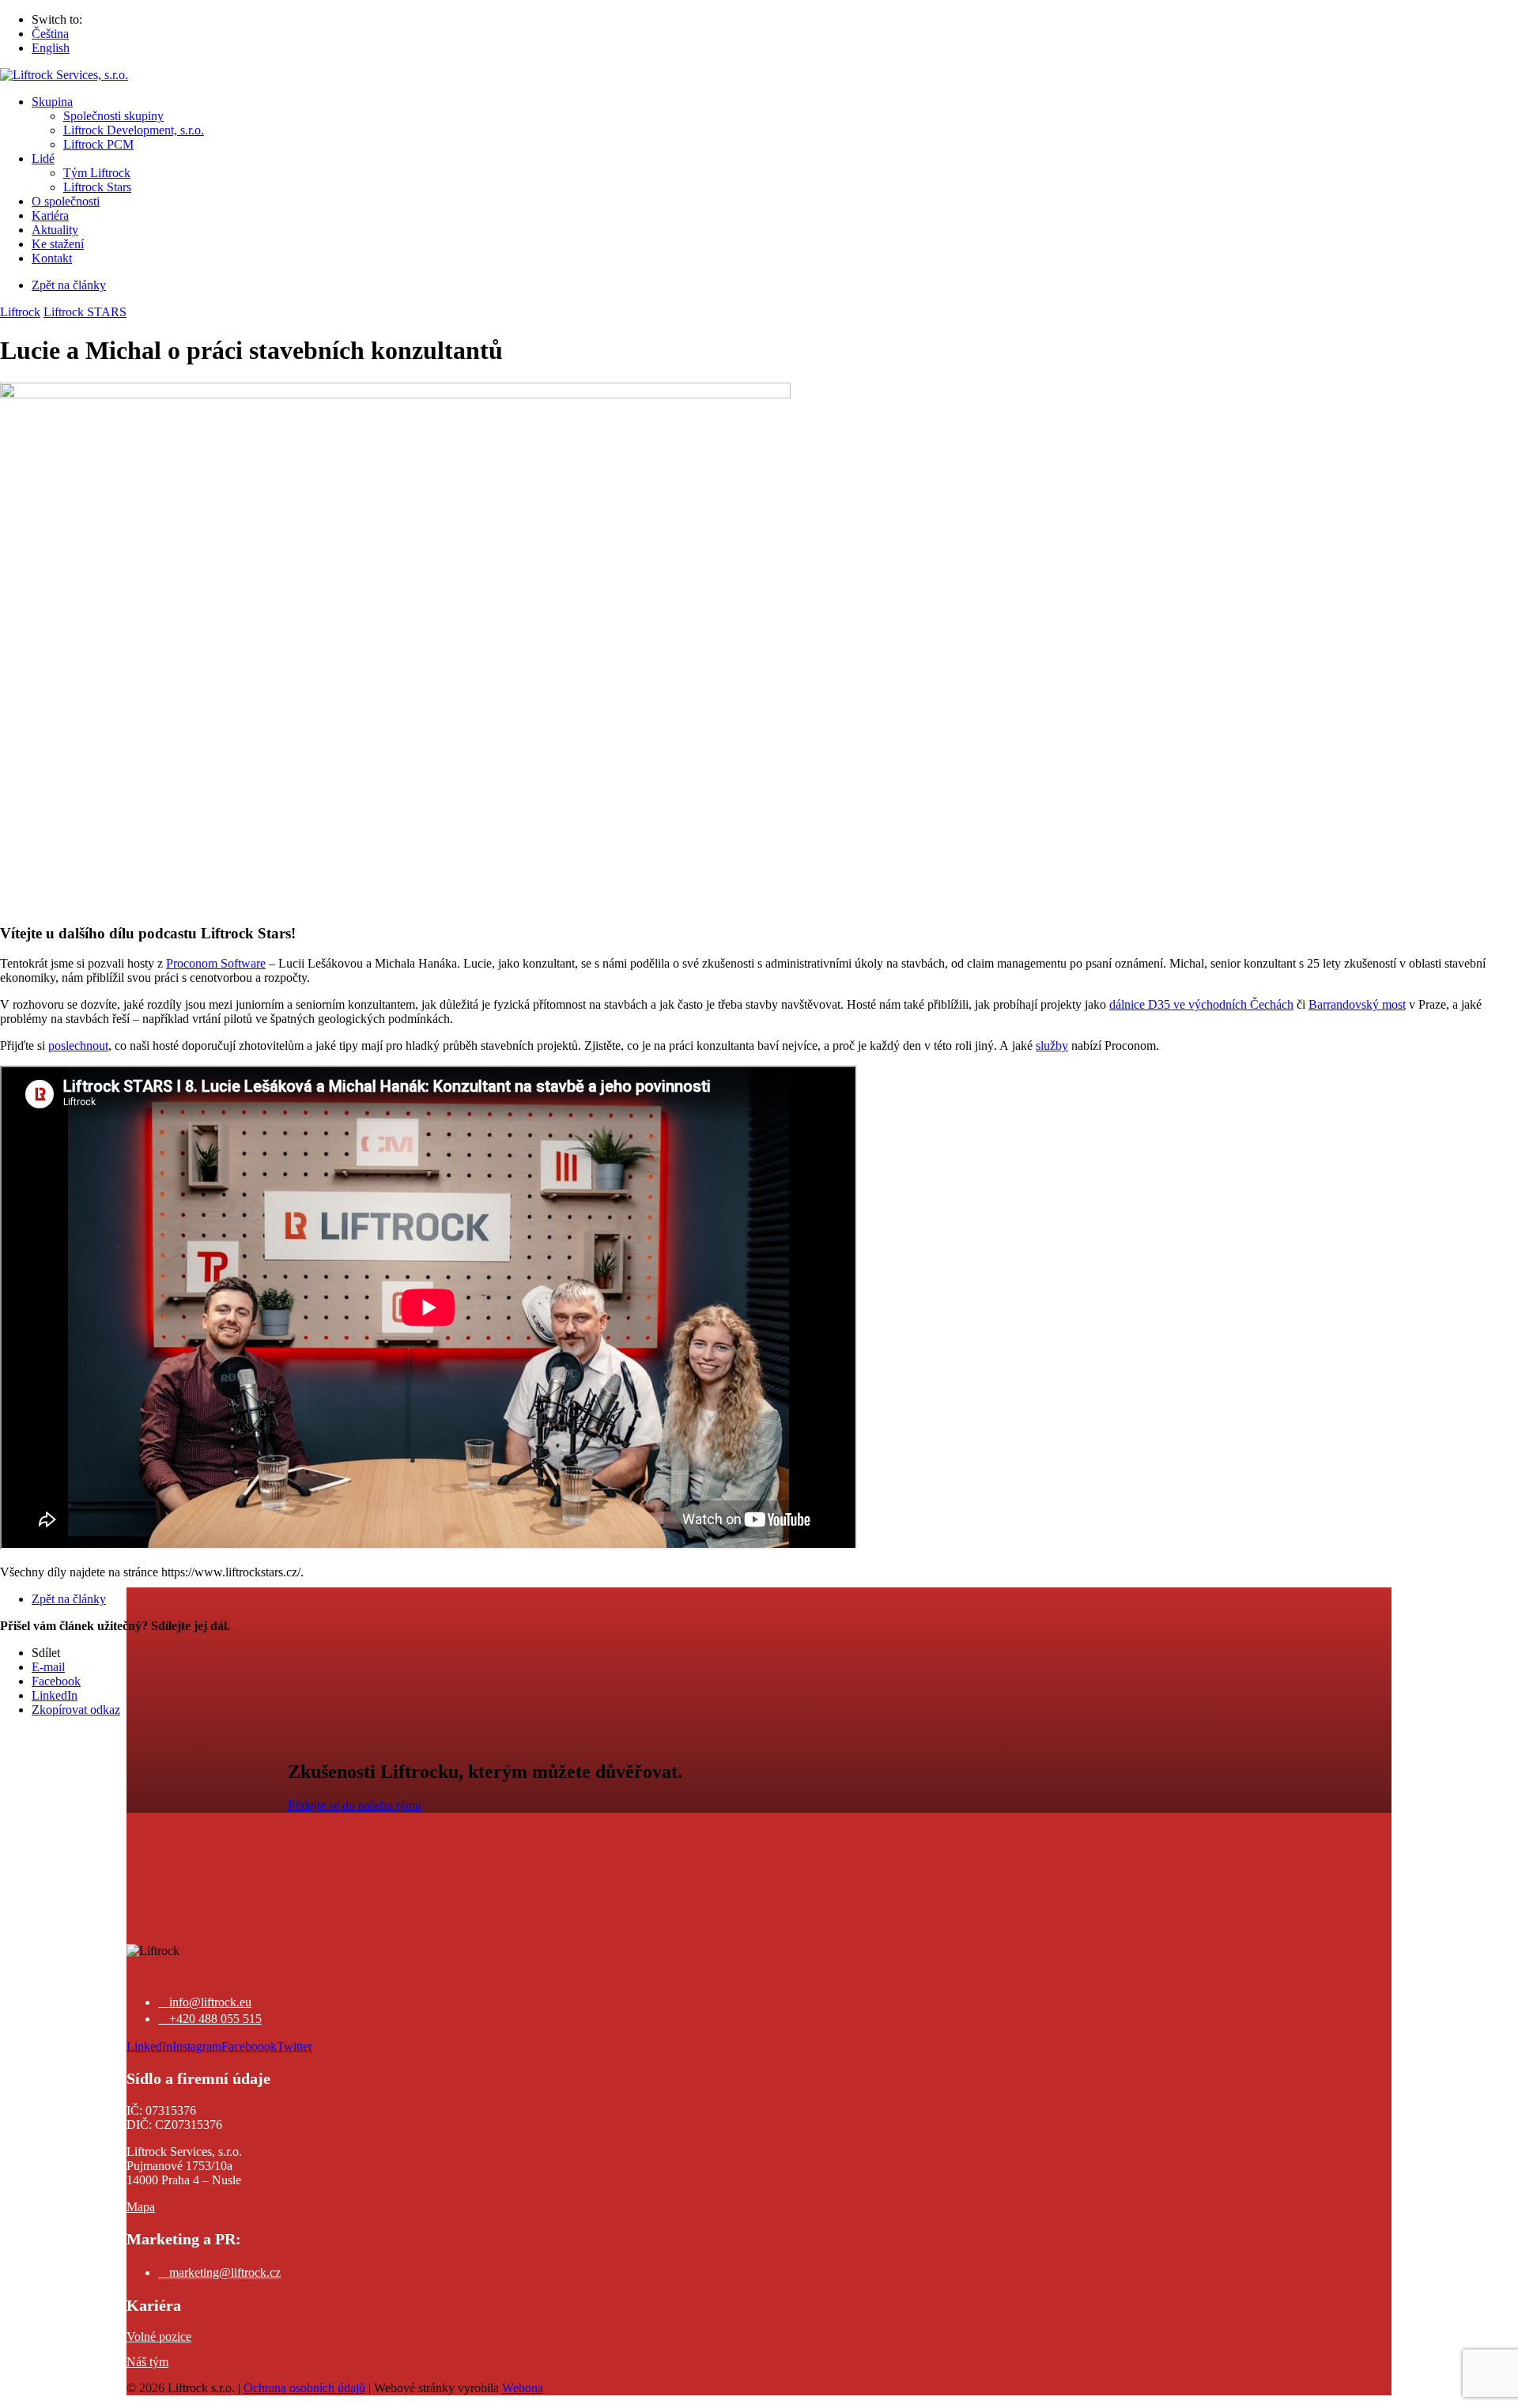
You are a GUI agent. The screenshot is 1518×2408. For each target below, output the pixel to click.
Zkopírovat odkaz (76, 1710)
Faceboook (249, 2046)
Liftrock (20, 312)
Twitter (295, 2046)
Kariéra (50, 215)
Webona (523, 2388)
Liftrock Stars (97, 187)
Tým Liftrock (97, 173)
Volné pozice (159, 2336)
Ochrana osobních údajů (304, 2388)
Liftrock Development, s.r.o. (134, 130)
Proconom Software (216, 963)
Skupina (52, 102)
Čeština (50, 34)
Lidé (43, 159)
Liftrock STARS (85, 312)
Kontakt (52, 258)
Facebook (56, 1681)
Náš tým (147, 2362)
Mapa (141, 2207)
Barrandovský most (1357, 1004)
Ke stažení (58, 244)
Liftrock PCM (98, 144)
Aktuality (55, 230)
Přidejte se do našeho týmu (355, 1805)
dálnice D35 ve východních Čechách (1201, 1004)
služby (1052, 1045)
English (51, 48)
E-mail (48, 1667)
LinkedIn (55, 1695)
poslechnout (78, 1045)
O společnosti (66, 201)
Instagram (197, 2046)
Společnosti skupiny (113, 116)
